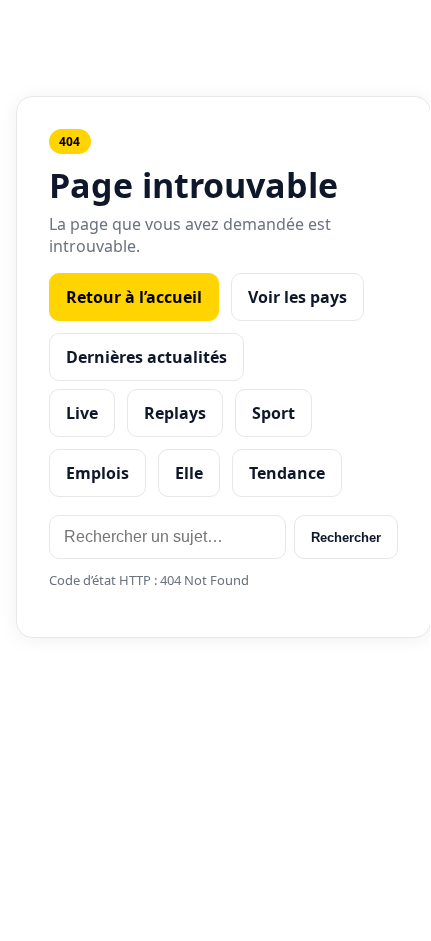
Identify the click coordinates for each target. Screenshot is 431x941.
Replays (175, 413)
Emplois (97, 473)
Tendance (287, 473)
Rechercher (346, 537)
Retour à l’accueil (134, 297)
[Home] (215, 28)
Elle (189, 473)
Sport (273, 413)
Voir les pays (297, 297)
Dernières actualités (146, 357)
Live (82, 413)
